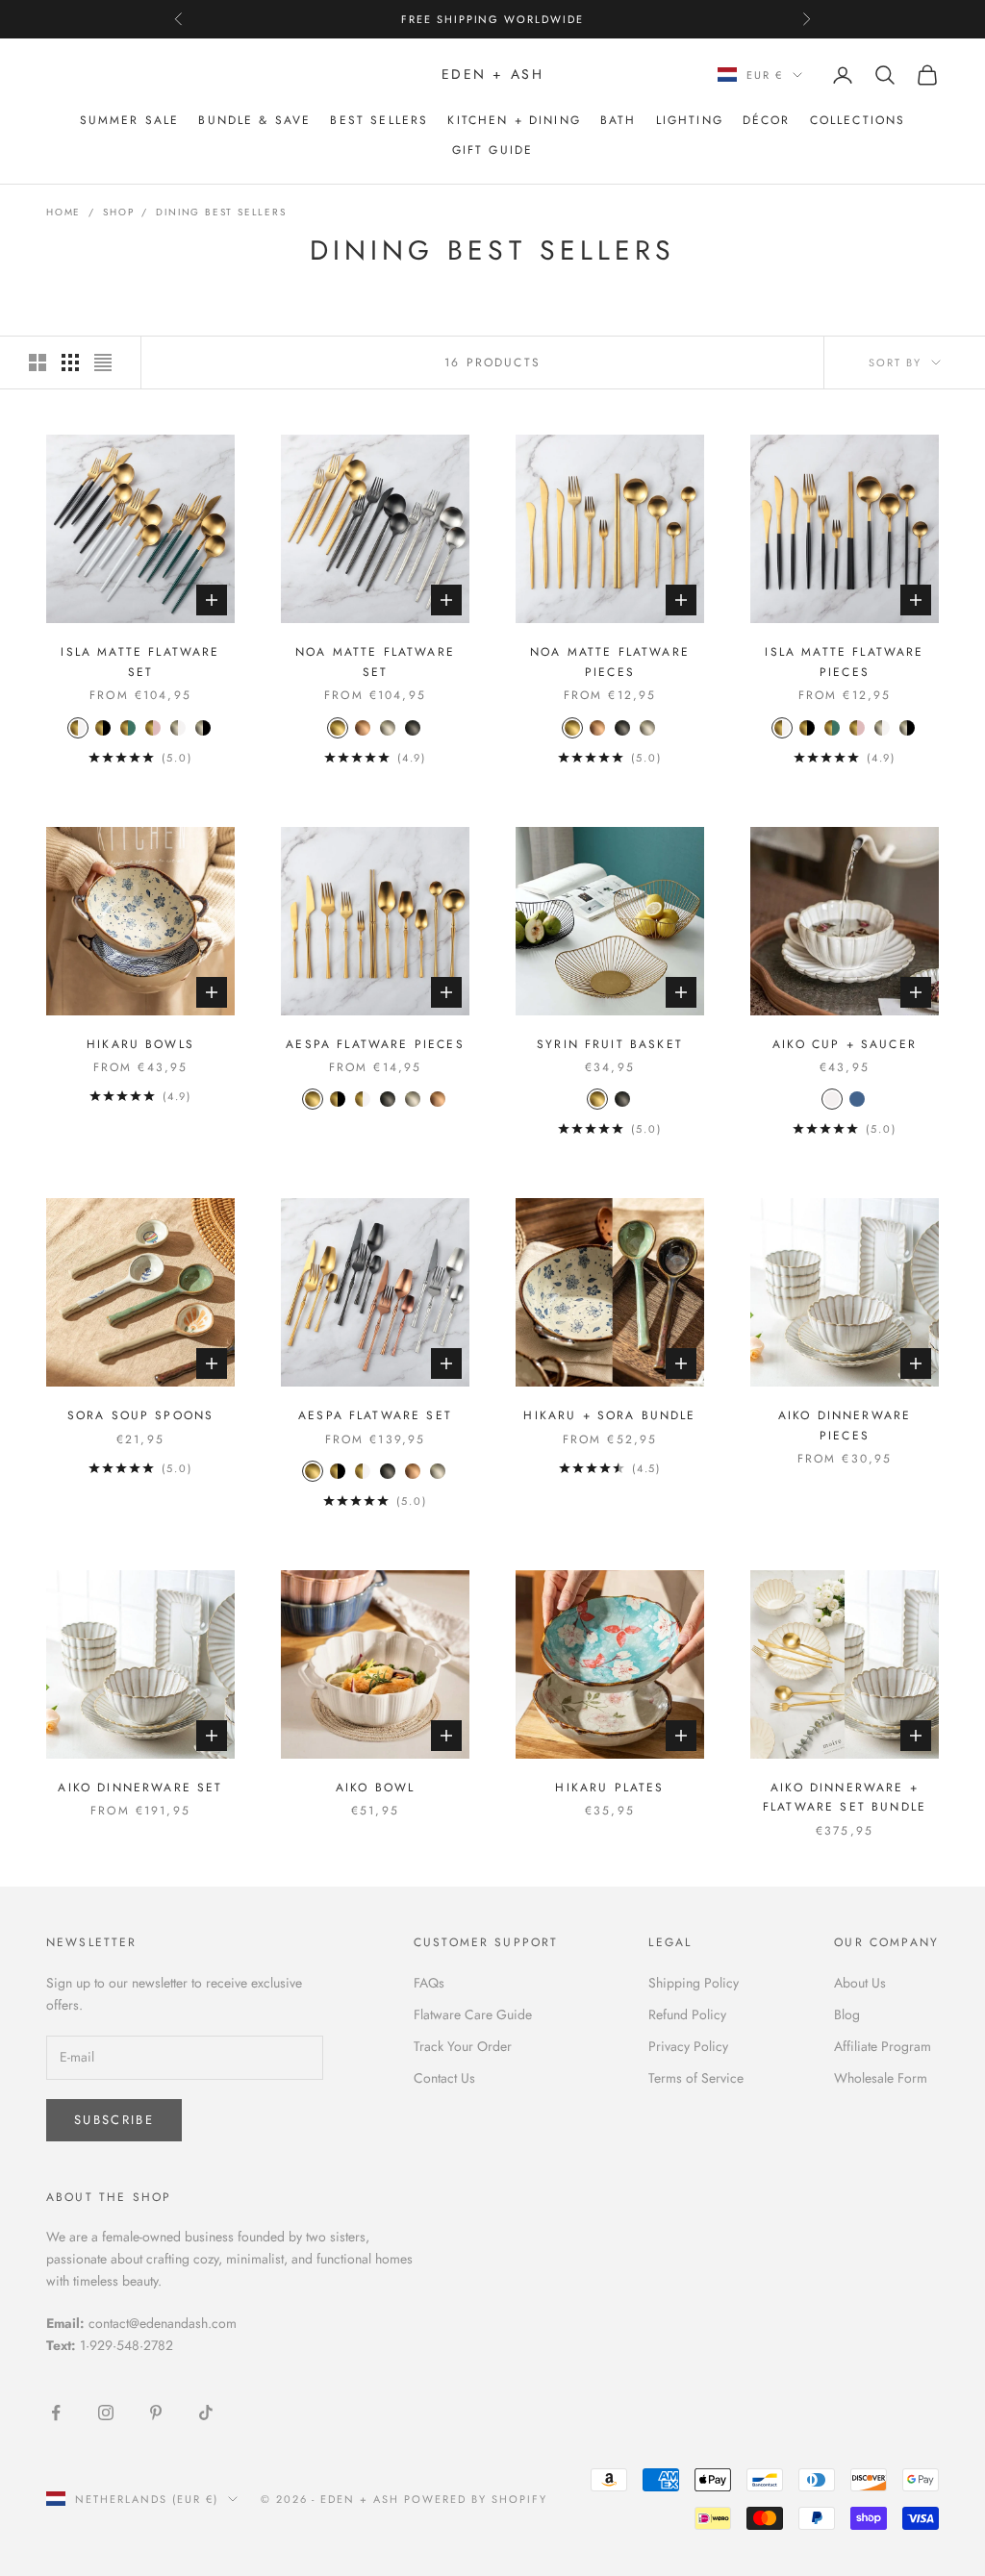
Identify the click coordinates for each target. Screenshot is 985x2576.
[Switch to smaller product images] (70, 363)
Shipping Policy (694, 1983)
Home (63, 212)
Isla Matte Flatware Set (140, 662)
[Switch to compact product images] (103, 363)
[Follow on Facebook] (56, 2413)
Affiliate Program (883, 2046)
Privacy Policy (688, 2046)
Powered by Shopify (476, 2499)
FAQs (429, 1983)
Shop (118, 212)
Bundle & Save (254, 120)
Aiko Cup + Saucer (845, 1044)
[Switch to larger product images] (38, 363)
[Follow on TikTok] (206, 2413)
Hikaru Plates (609, 1788)
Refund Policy (687, 2014)
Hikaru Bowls (140, 1044)
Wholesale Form (881, 2078)
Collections (858, 120)
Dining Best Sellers (221, 212)
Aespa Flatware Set (375, 1415)
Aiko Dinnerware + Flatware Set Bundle (845, 1797)
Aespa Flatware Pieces (375, 1044)
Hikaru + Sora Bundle (609, 1415)
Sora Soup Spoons (141, 1415)
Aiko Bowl (375, 1788)
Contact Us (444, 2078)
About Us (860, 1983)
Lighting (690, 120)
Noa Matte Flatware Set (375, 662)
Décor (767, 120)
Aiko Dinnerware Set (140, 1788)
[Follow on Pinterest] (156, 2413)
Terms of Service (696, 2078)
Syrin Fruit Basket (610, 1044)
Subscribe (114, 2120)
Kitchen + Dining (514, 120)
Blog (847, 2014)
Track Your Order (463, 2046)
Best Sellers (379, 120)
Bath (619, 120)
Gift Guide (493, 150)
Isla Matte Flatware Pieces (844, 662)
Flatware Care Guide (473, 2014)
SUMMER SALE (130, 120)
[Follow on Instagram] (106, 2413)
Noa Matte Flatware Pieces (610, 662)
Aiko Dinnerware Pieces (845, 1425)
